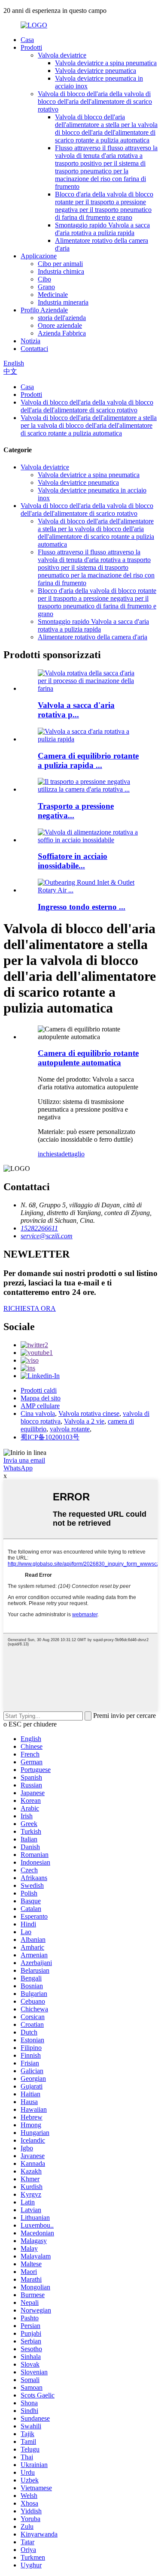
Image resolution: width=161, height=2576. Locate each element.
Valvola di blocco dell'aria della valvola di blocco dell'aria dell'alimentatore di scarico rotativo (95, 101)
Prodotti (31, 47)
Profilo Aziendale (44, 310)
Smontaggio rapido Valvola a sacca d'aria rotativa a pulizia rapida (102, 229)
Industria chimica (61, 271)
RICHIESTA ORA (30, 1308)
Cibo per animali (60, 264)
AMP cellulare (40, 1406)
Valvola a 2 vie (84, 1421)
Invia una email (24, 1460)
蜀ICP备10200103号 (50, 1437)
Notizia (30, 341)
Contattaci (34, 349)
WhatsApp (18, 1468)
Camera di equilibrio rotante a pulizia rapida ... (88, 760)
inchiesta (50, 1154)
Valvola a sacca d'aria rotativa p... (76, 710)
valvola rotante (70, 1429)
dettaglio (73, 1154)
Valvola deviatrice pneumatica (96, 71)
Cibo (44, 279)
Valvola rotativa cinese (89, 1413)
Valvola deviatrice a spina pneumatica (106, 63)
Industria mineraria (63, 302)
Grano (46, 287)
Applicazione (39, 256)
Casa (27, 40)
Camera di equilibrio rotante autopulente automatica (88, 1058)
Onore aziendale (60, 325)
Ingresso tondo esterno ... (82, 907)
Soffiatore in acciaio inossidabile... (73, 861)
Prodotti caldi (39, 1390)
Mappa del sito (41, 1398)
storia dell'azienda (62, 318)
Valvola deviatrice (62, 55)
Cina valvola (38, 1413)
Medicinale (53, 295)
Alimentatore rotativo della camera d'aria (93, 637)
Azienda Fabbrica (62, 333)
